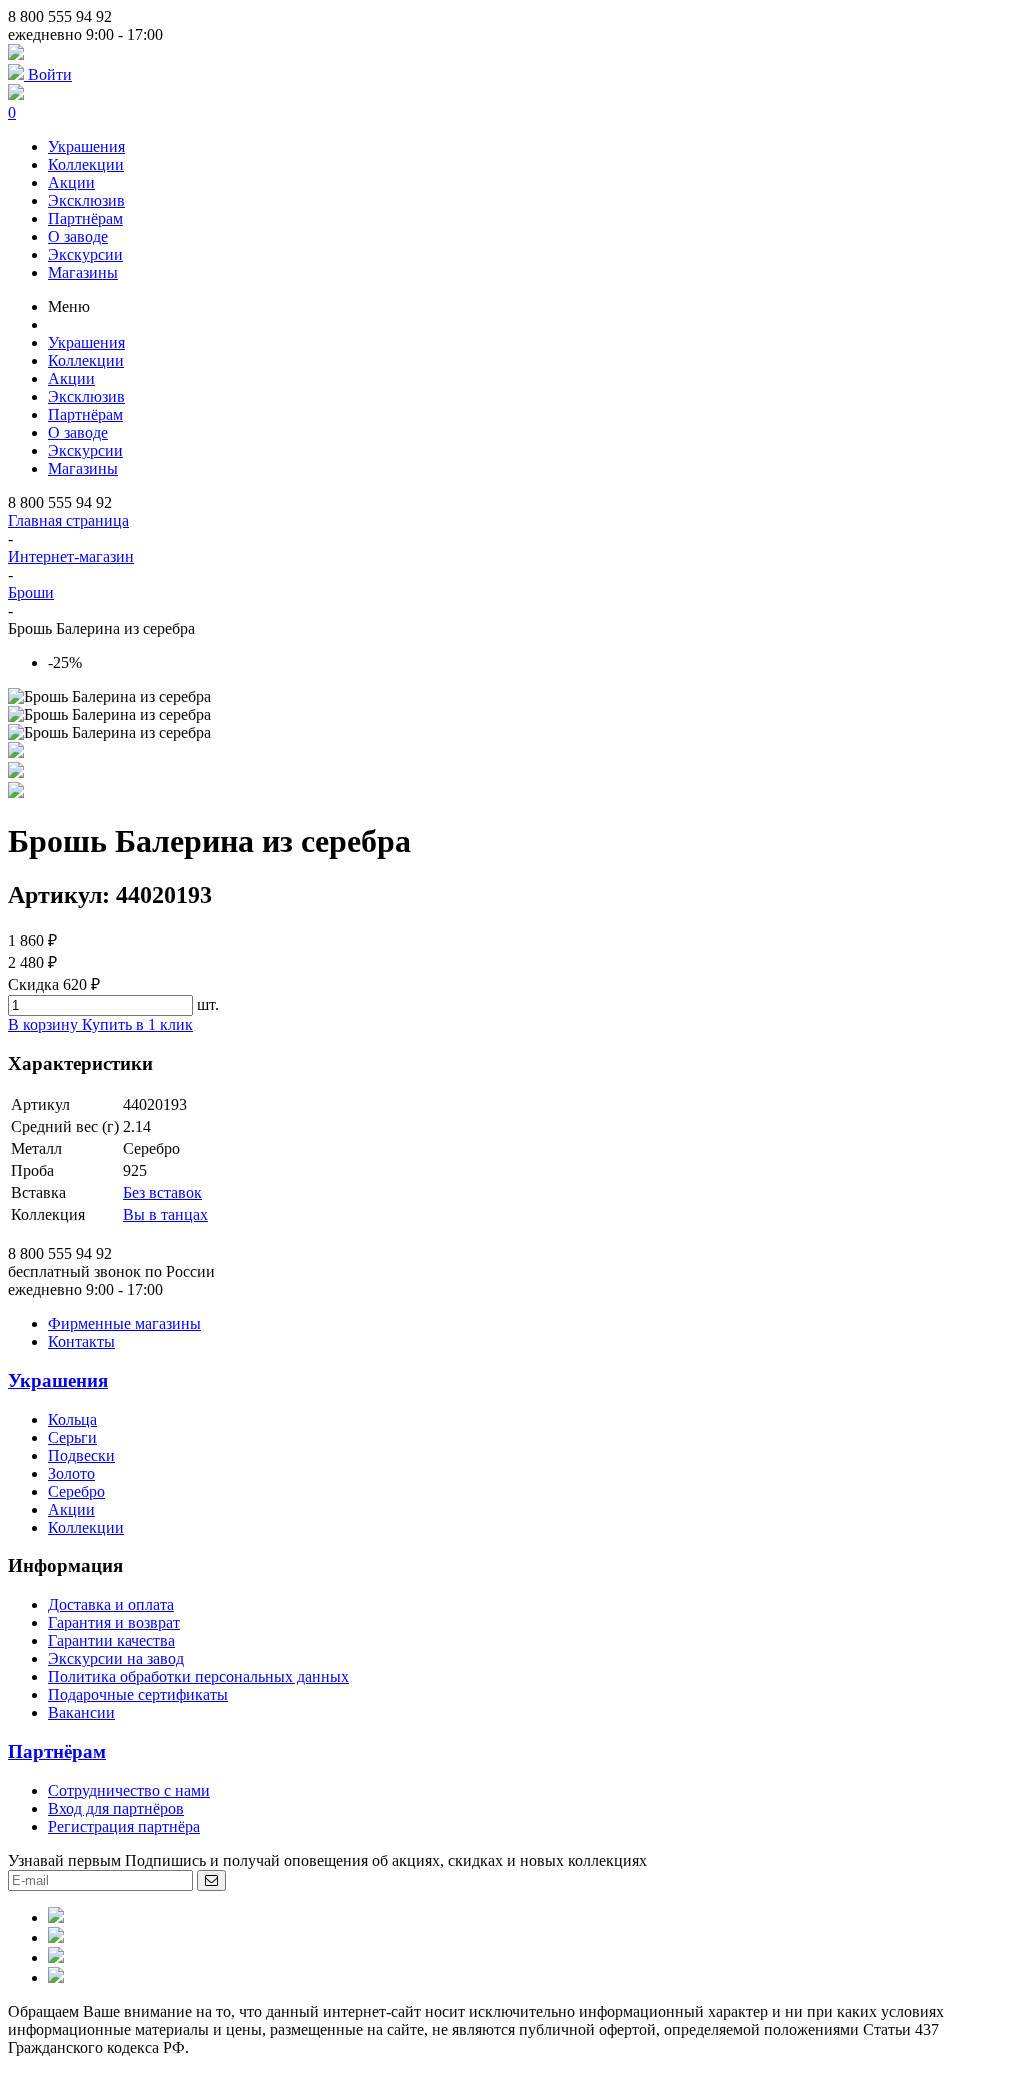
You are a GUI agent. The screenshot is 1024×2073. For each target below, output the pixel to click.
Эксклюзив (86, 200)
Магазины (83, 272)
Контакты (81, 1341)
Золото (71, 1473)
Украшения (86, 146)
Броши (31, 592)
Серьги (72, 1437)
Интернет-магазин (71, 556)
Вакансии (81, 1712)
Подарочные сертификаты (138, 1694)
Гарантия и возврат (114, 1622)
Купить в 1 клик (137, 1024)
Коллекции (86, 164)
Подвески (81, 1455)
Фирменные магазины (124, 1323)
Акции (71, 182)
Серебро (76, 1491)
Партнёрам (85, 218)
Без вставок (162, 1192)
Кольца (72, 1419)
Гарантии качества (111, 1640)
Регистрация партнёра (124, 1826)
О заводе (78, 236)
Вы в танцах (165, 1214)
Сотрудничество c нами (129, 1790)
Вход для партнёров (116, 1808)
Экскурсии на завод (116, 1658)
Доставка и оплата (111, 1604)
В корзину (45, 1024)
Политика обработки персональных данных (198, 1676)
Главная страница (68, 520)
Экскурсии (85, 254)
